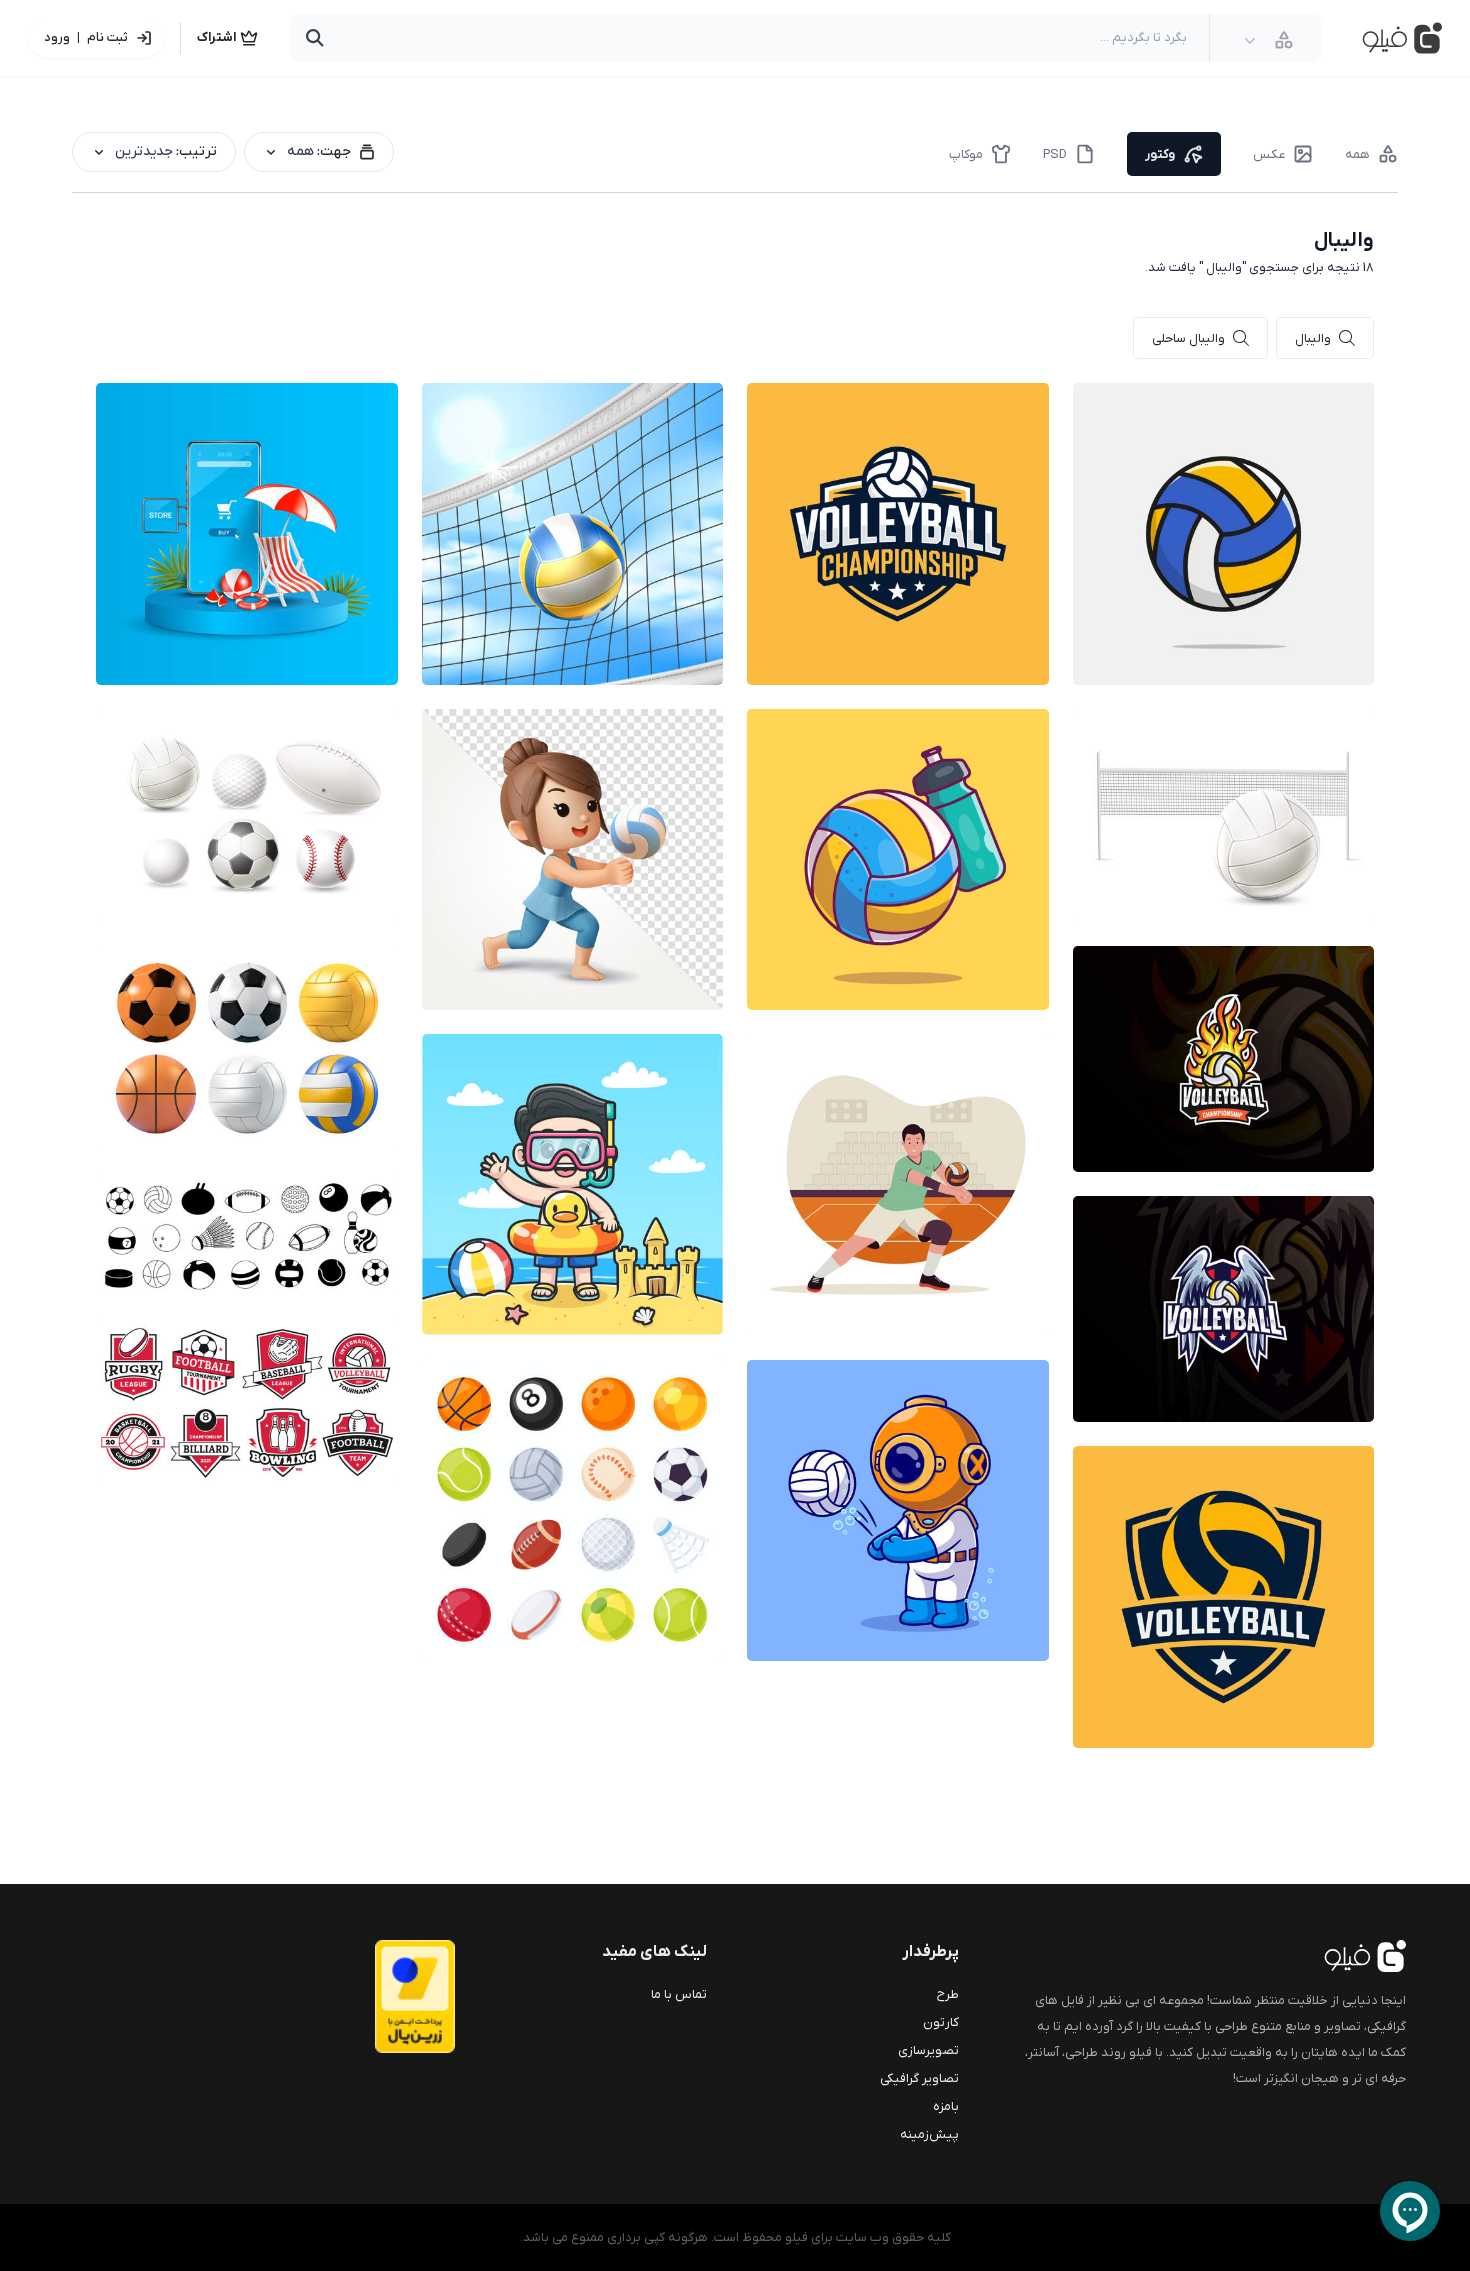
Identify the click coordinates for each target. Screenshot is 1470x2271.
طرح (948, 1994)
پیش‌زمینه (929, 2134)
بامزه (946, 2106)
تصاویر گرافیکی (919, 2078)
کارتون (941, 2022)
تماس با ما (679, 1994)
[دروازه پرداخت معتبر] (375, 1996)
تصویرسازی (928, 2050)
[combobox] (1269, 40)
